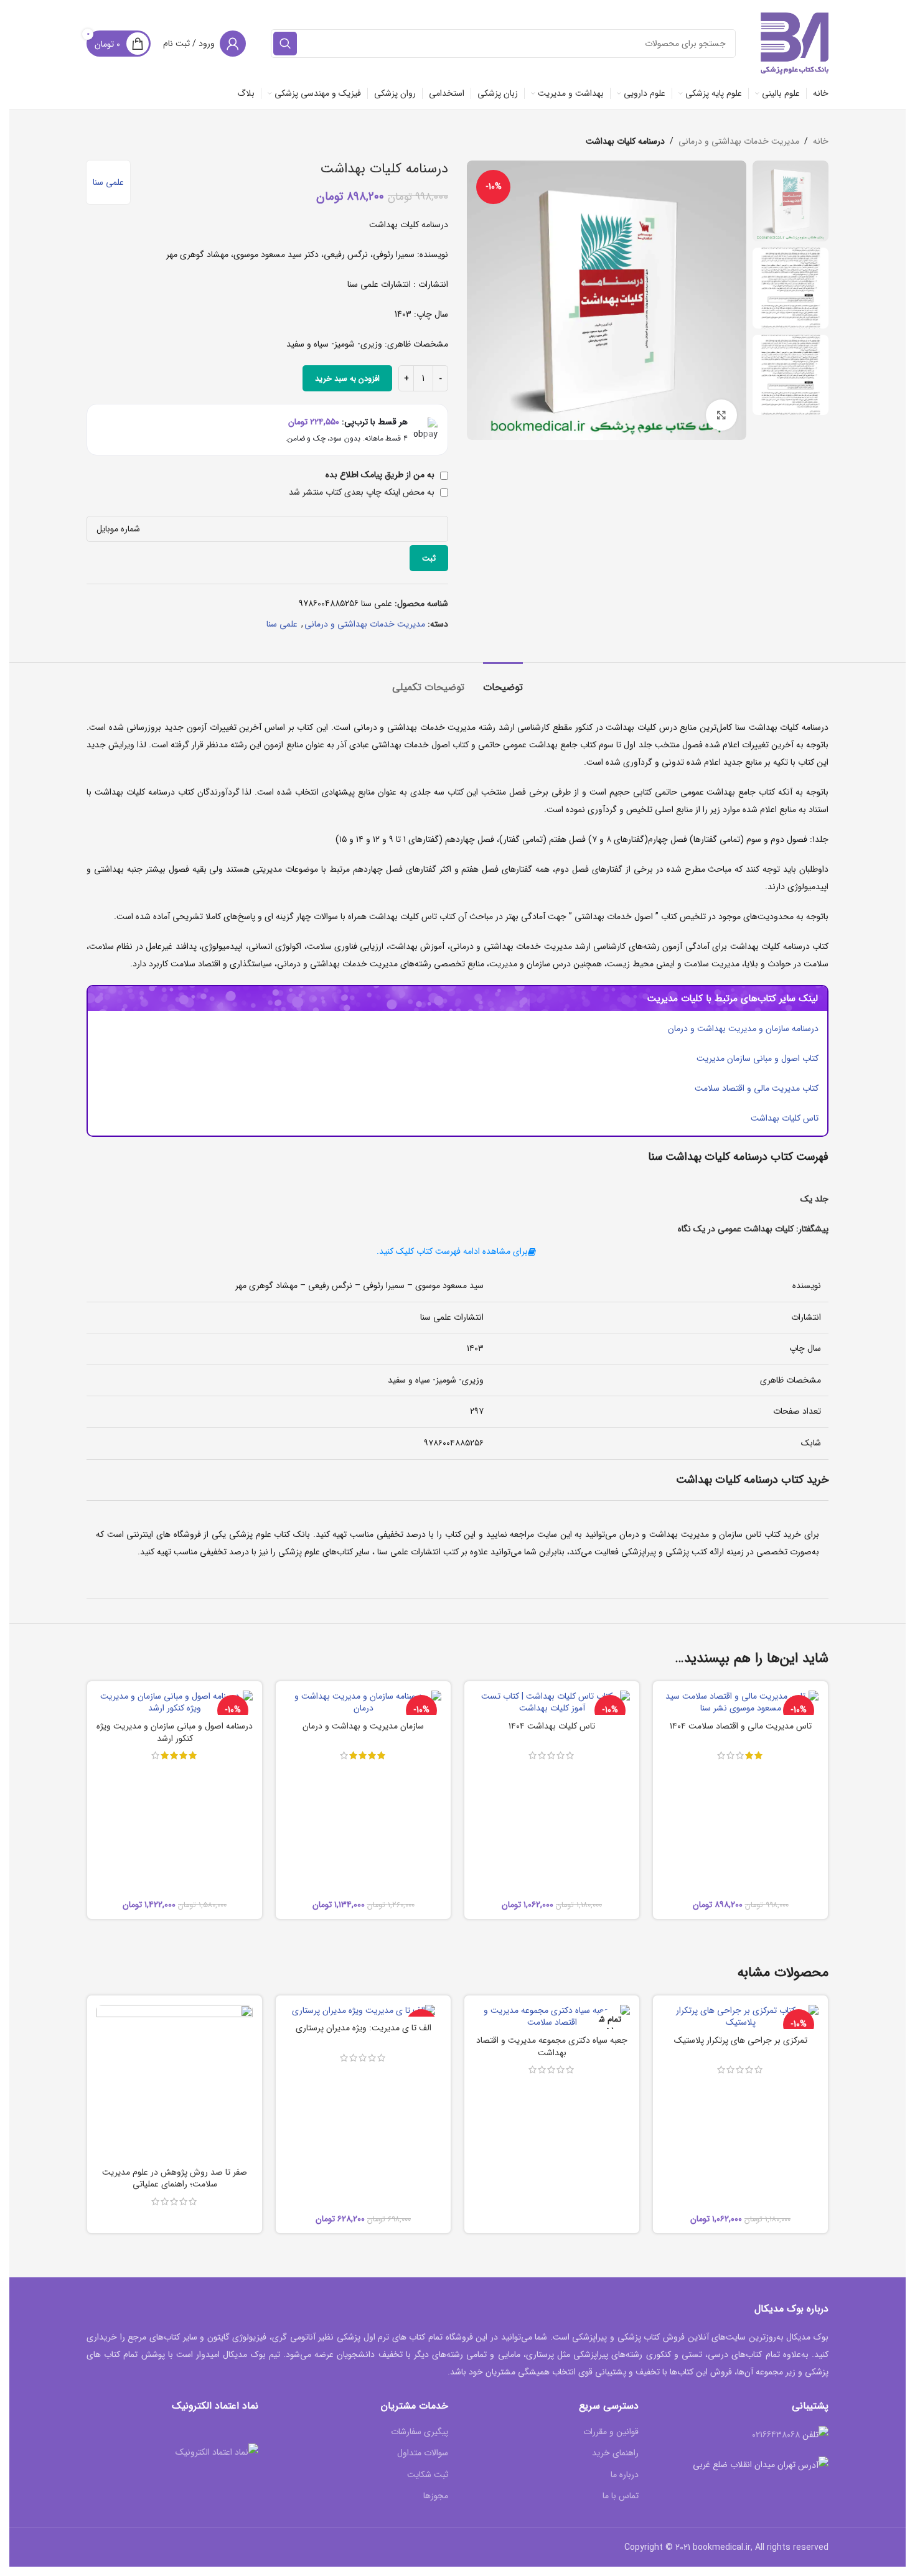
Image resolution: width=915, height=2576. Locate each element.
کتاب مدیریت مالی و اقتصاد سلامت (757, 1088)
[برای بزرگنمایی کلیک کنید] (721, 415)
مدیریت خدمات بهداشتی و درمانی (739, 141)
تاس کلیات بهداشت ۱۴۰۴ (552, 1726)
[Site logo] (795, 43)
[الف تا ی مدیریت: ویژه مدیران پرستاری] (363, 2011)
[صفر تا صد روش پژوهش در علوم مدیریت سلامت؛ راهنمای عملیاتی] (175, 2083)
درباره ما (625, 2475)
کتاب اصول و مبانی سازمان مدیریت (758, 1058)
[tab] (503, 681)
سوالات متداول (423, 2453)
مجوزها (436, 2496)
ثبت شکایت (428, 2475)
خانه (821, 141)
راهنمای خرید (615, 2453)
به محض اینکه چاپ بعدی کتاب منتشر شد (363, 492)
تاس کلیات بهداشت (785, 1118)
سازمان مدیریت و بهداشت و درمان (363, 1726)
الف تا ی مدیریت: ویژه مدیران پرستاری (364, 2028)
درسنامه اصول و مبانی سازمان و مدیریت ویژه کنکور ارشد (175, 1732)
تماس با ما (621, 2496)
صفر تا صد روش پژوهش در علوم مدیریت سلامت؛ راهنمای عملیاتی (175, 2178)
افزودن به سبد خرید (347, 379)
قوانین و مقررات (611, 2432)
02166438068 (776, 2435)
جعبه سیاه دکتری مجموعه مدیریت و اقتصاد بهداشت (552, 2046)
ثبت (429, 558)
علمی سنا (108, 182)
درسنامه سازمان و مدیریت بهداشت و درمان (743, 1029)
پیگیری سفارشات (420, 2432)
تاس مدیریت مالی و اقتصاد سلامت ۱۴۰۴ (741, 1726)
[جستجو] (285, 44)
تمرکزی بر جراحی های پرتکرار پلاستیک (741, 2040)
